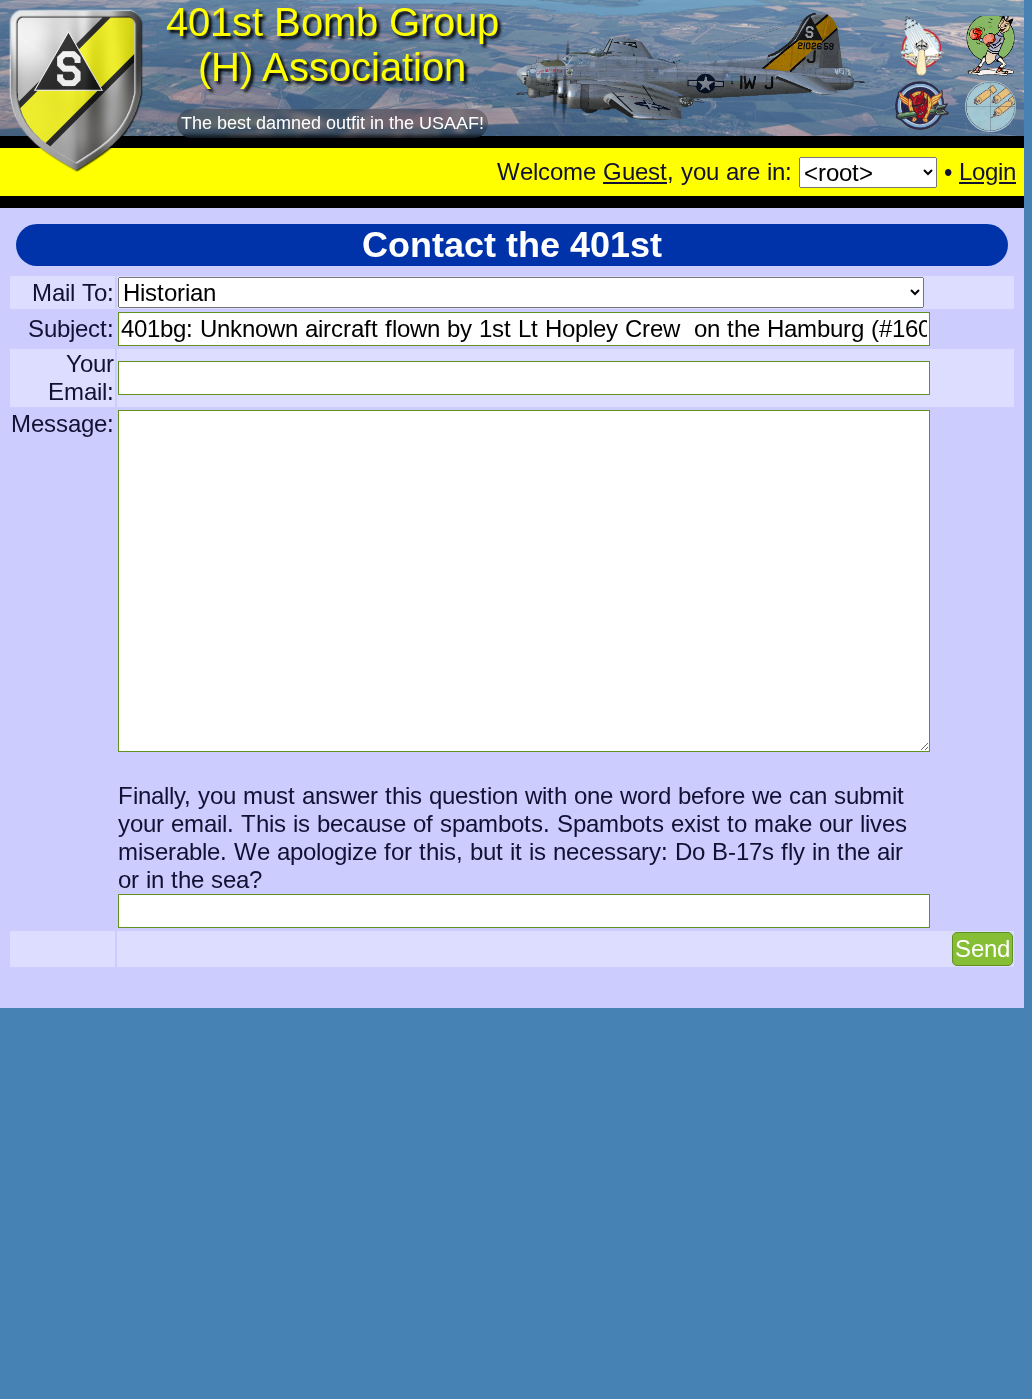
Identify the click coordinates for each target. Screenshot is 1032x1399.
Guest (635, 171)
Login (987, 171)
